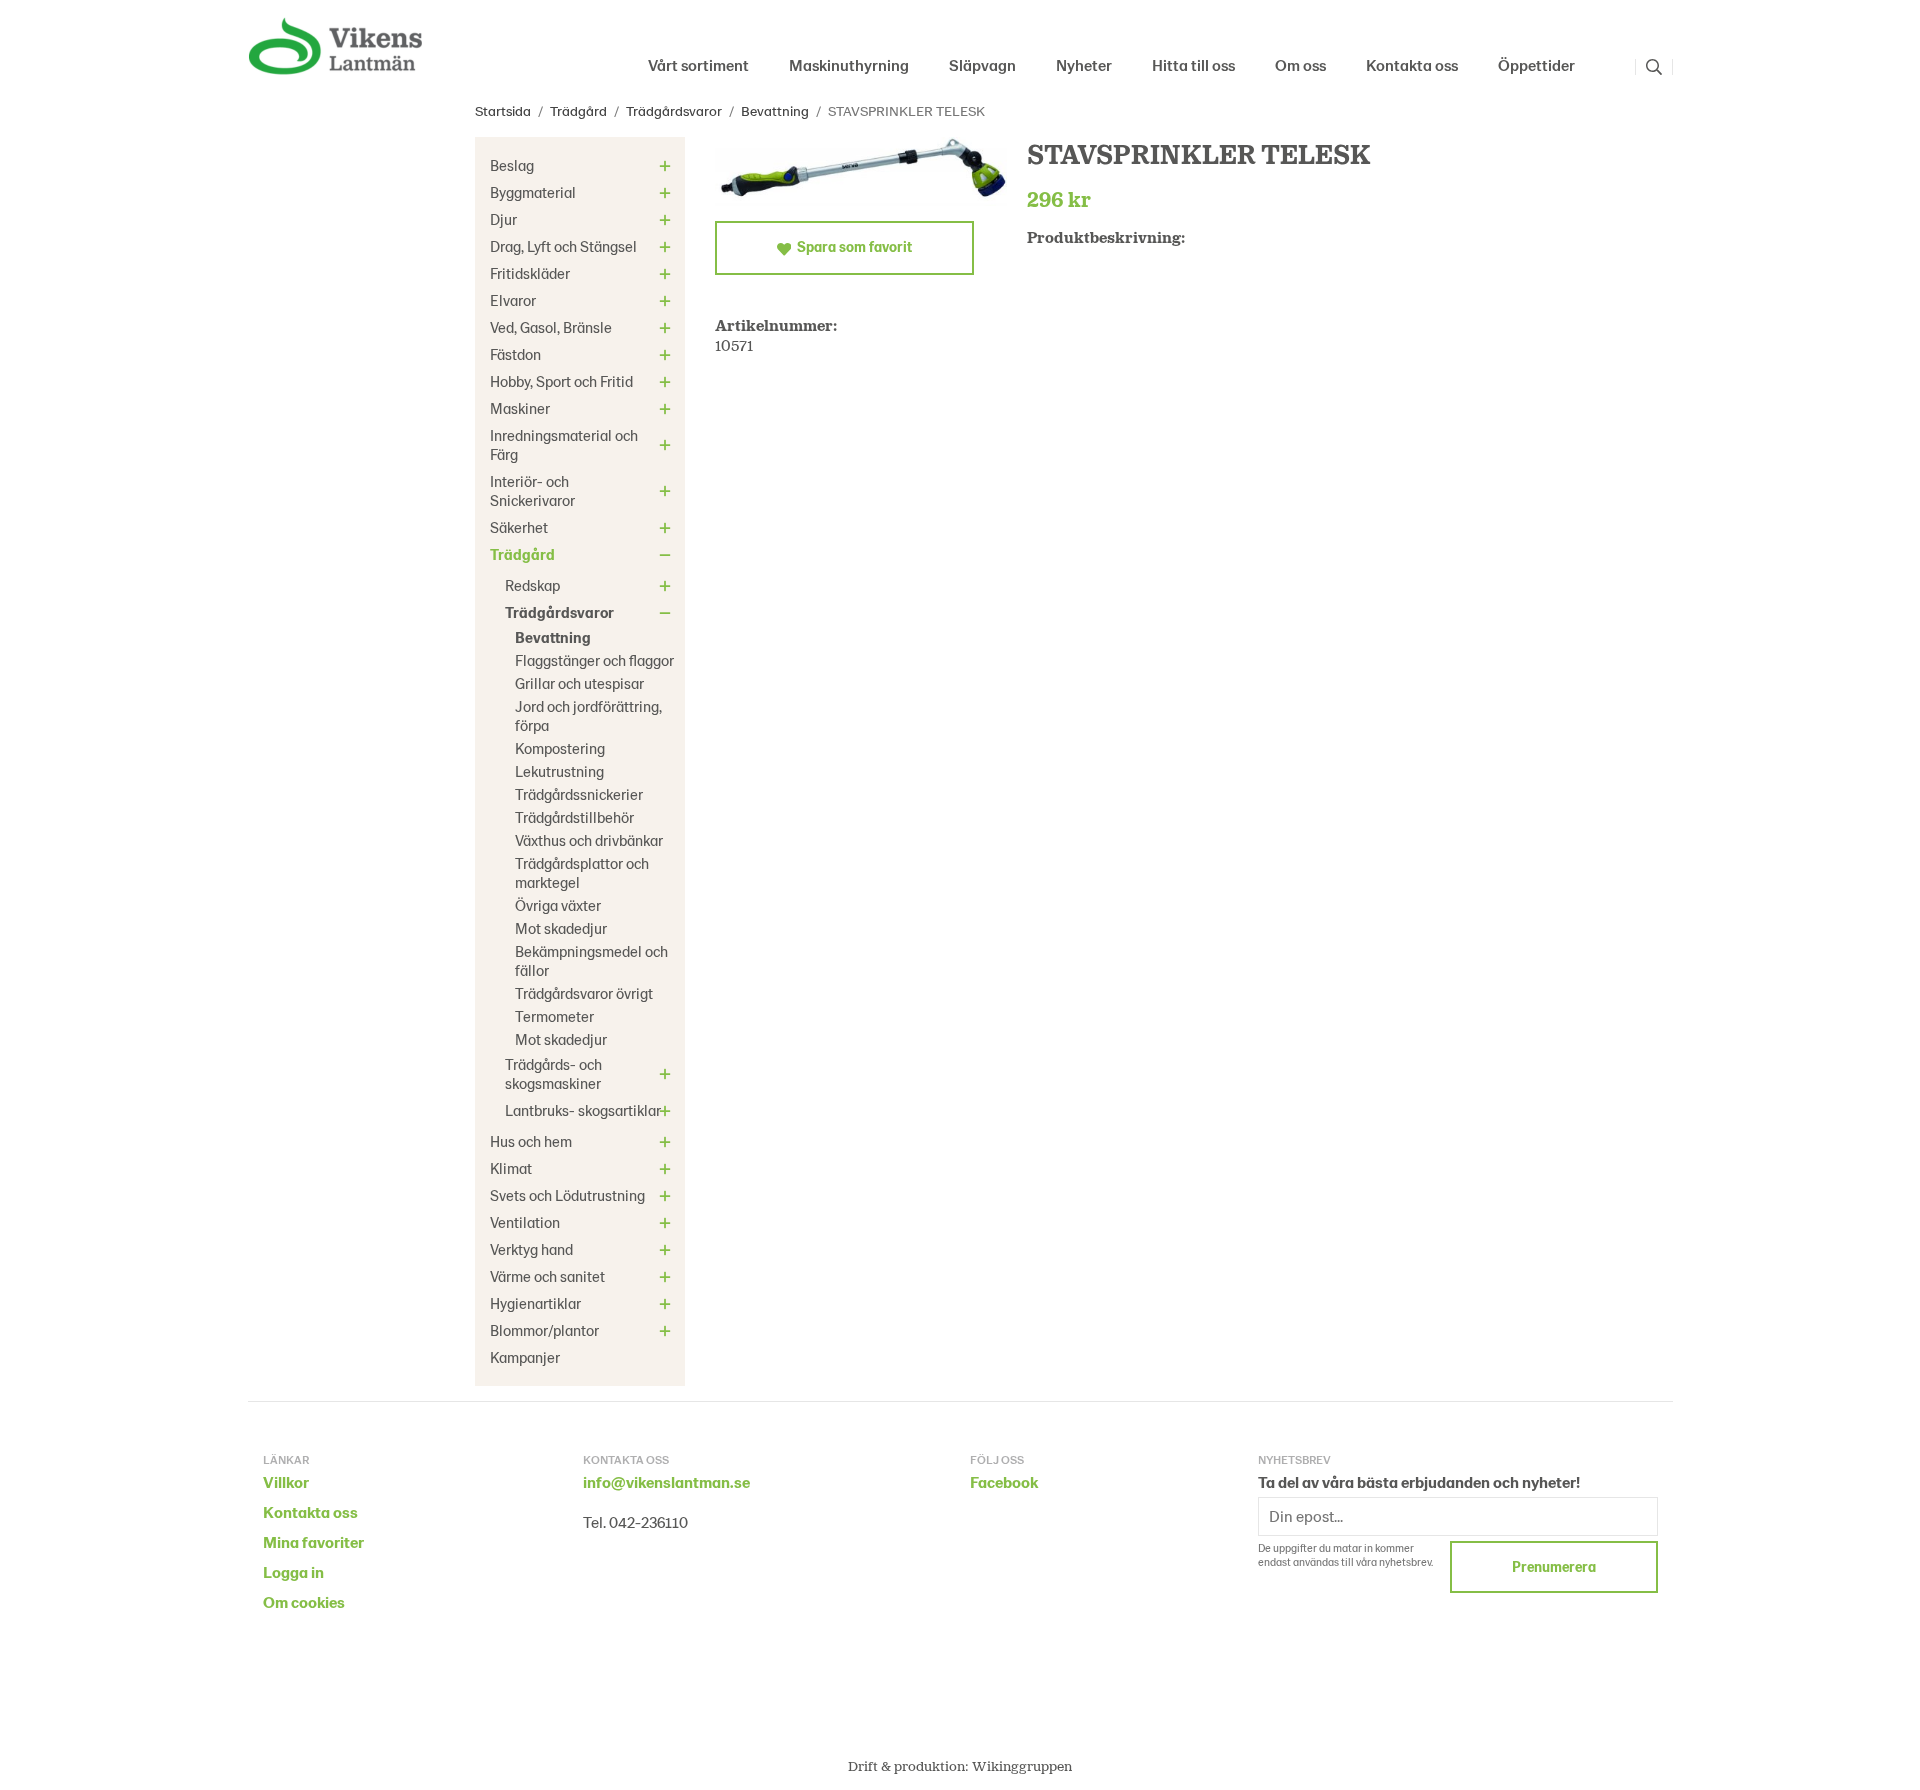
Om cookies (304, 1601)
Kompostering (560, 748)
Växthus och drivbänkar (589, 840)
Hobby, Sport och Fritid (561, 381)
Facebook (1004, 1481)
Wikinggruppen (1022, 1765)
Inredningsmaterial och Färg (564, 444)
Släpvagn (982, 64)
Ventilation (525, 1222)
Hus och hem (531, 1141)
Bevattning (553, 637)
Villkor (286, 1481)
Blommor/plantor (544, 1330)
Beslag (512, 165)
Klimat (511, 1168)
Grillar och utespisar (579, 683)
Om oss (1300, 64)
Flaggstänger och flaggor (594, 660)
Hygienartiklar (535, 1303)
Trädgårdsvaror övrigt (584, 993)
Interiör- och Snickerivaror (532, 490)
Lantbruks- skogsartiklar (583, 1110)
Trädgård (522, 554)
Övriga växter (558, 905)
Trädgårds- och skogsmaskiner (553, 1073)
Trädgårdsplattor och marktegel (582, 872)
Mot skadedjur (561, 928)
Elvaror (513, 300)
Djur (503, 219)
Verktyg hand (531, 1249)
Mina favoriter (313, 1541)
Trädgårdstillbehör (574, 817)
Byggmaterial (533, 192)
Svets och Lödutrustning (567, 1195)
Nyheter (1084, 64)
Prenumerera (1554, 1566)
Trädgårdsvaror (559, 612)
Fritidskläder (530, 273)
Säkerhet (519, 527)
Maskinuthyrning (849, 64)
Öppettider (1536, 64)
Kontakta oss (1412, 64)
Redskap (532, 585)
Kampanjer (525, 1357)
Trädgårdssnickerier (579, 794)
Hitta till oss (1193, 64)
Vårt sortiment (698, 64)
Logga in (293, 1571)
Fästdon (515, 354)
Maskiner (520, 408)
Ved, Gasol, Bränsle (551, 327)
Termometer (554, 1016)
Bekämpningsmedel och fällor (591, 960)
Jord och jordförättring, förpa (588, 715)
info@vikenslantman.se (666, 1481)
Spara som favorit (851, 246)
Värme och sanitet (547, 1276)
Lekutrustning (559, 771)
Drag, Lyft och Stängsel (563, 246)
